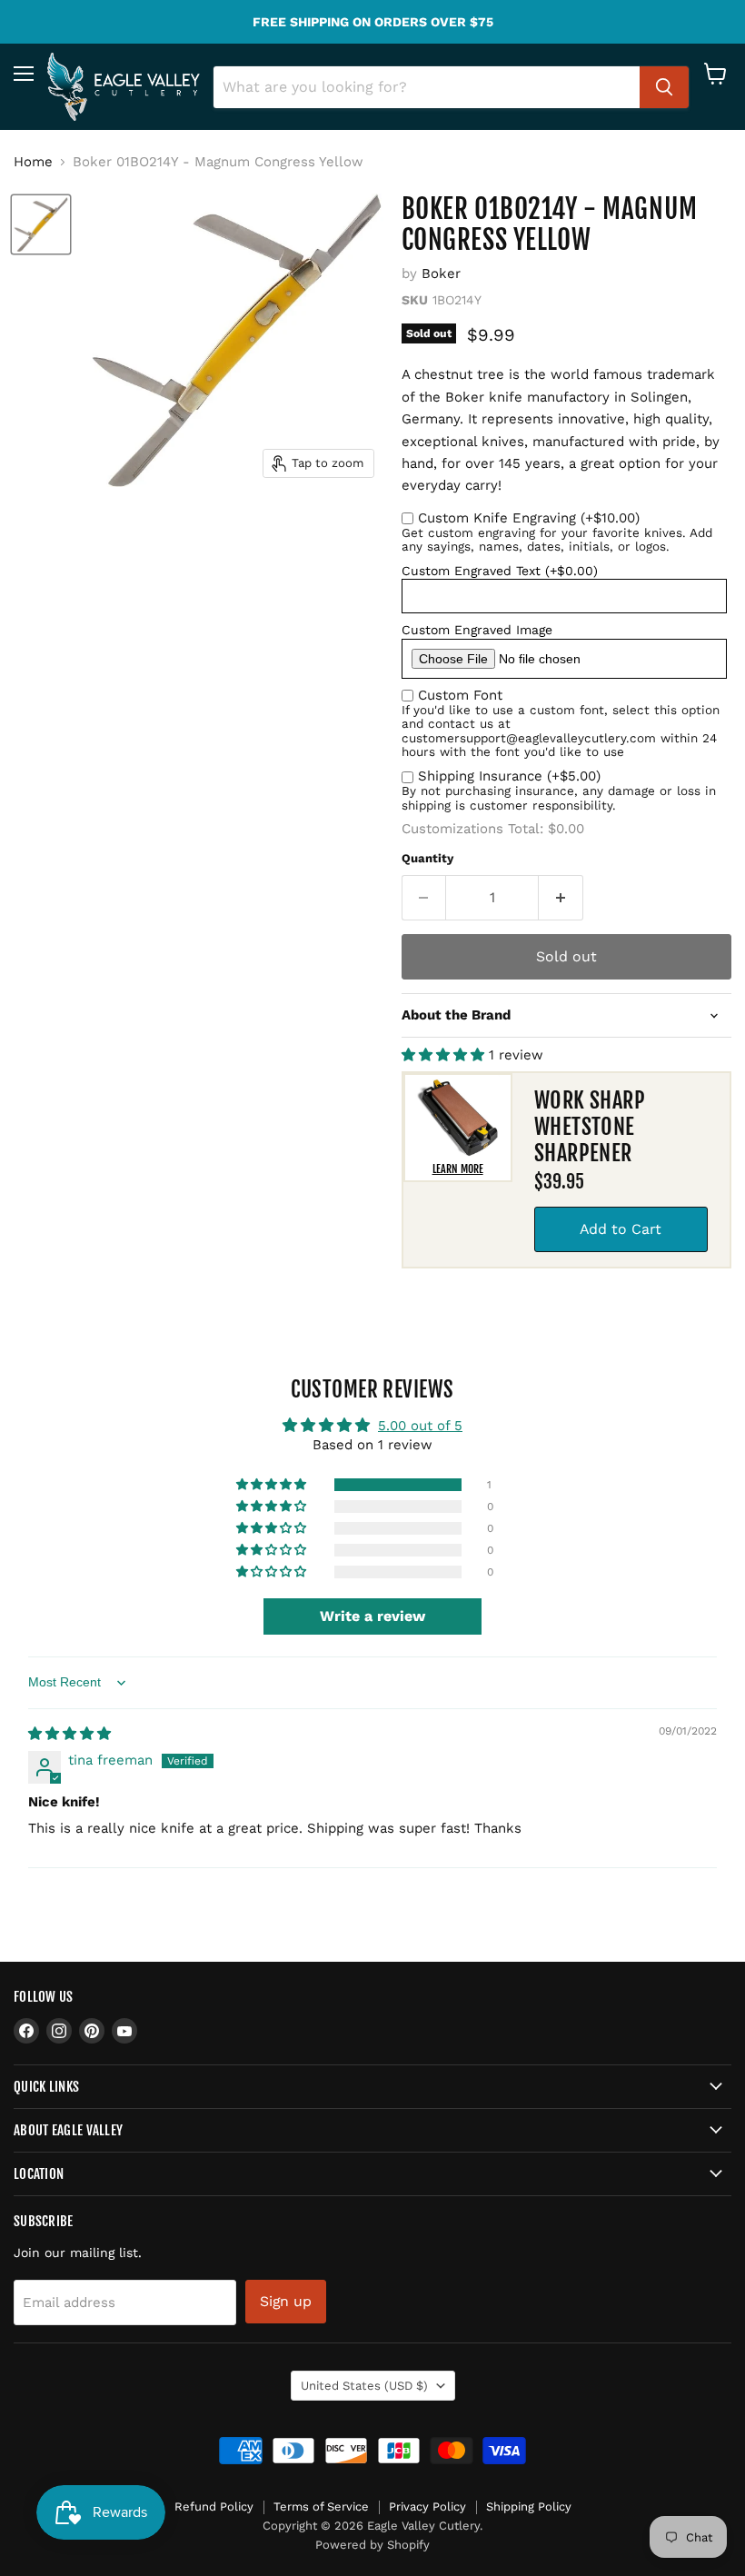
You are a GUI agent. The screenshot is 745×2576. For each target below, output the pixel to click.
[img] (70, 1734)
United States (364, 2386)
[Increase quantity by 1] (561, 898)
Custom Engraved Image (477, 630)
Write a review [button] (372, 1616)
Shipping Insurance (509, 776)
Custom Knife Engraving (529, 518)
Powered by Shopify (372, 2545)
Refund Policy (214, 2506)
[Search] (664, 87)
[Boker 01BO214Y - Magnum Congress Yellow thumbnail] (41, 224)
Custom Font (460, 695)
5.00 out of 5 (420, 1426)
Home (33, 162)
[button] (445, 1055)
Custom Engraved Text (500, 571)
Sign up (286, 2301)
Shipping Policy (529, 2506)
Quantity (427, 858)
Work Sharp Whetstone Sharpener (590, 1127)
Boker (441, 274)
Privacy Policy (427, 2506)
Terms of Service (321, 2506)
